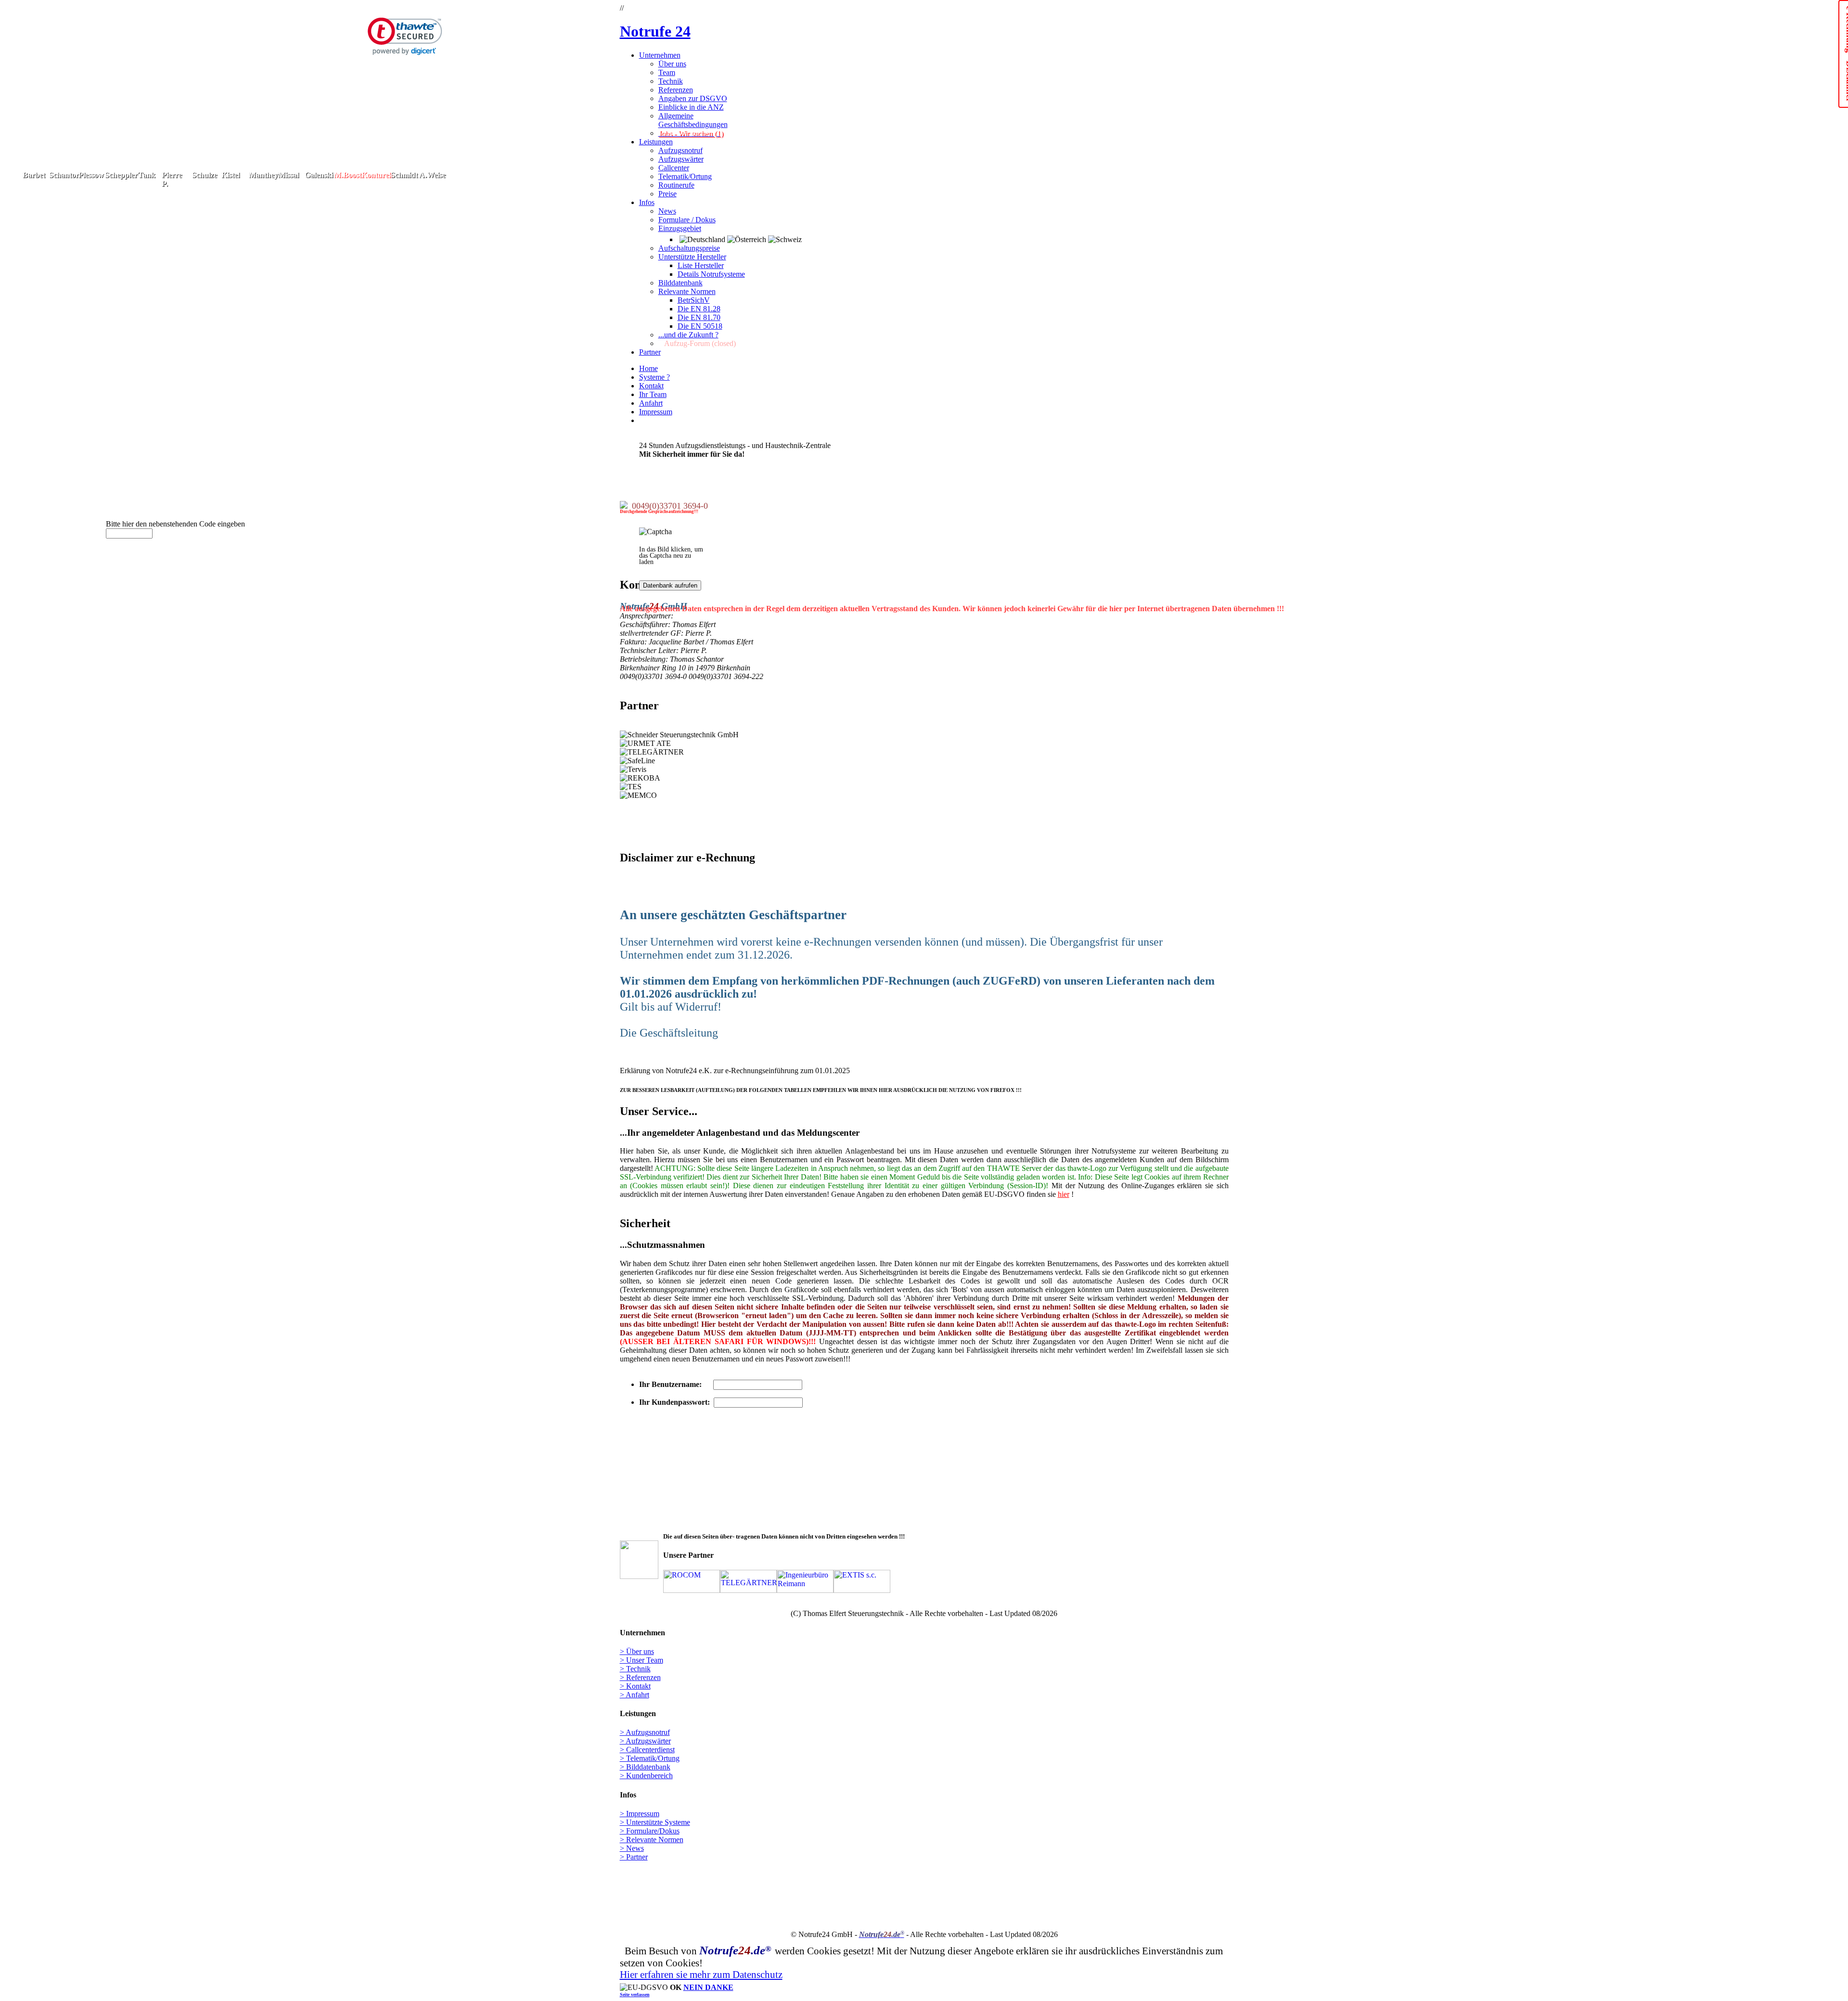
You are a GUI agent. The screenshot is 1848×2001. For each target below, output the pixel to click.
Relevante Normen (687, 291)
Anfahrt (651, 403)
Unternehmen (660, 55)
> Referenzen (640, 1677)
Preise (667, 194)
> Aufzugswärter (645, 1741)
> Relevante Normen (652, 1840)
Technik (671, 81)
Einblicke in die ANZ (691, 107)
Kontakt (651, 386)
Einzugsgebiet (680, 228)
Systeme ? (654, 377)
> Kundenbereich (646, 1776)
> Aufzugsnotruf (645, 1732)
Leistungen (656, 142)
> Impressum (640, 1814)
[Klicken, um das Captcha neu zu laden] (655, 532)
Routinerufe (676, 185)
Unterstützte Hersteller (692, 257)
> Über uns (637, 1651)
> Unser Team (642, 1660)
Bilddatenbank (680, 283)
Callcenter (674, 168)
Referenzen (676, 90)
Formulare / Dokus (687, 220)
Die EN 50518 (700, 326)
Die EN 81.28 (699, 309)
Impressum (656, 412)
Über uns (672, 64)
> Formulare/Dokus (650, 1831)
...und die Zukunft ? (688, 335)
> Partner (634, 1857)
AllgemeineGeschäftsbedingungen (693, 120)
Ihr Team (653, 394)
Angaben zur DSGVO (693, 98)
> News (632, 1848)
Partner (650, 352)
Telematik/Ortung (685, 176)
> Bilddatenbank (645, 1767)
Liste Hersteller (701, 265)
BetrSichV (694, 300)
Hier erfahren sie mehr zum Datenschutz (701, 1974)
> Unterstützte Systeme (655, 1822)
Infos (647, 202)
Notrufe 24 (655, 31)
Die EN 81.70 (699, 317)
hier (1064, 1194)
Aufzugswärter (681, 159)
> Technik (635, 1669)
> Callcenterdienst (647, 1750)
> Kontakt (635, 1686)
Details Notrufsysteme (711, 274)
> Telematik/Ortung (650, 1758)
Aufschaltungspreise (689, 248)
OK (625, 1055)
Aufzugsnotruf (680, 150)
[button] (405, 36)
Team (667, 72)
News (667, 211)
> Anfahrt (635, 1695)
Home (648, 368)
